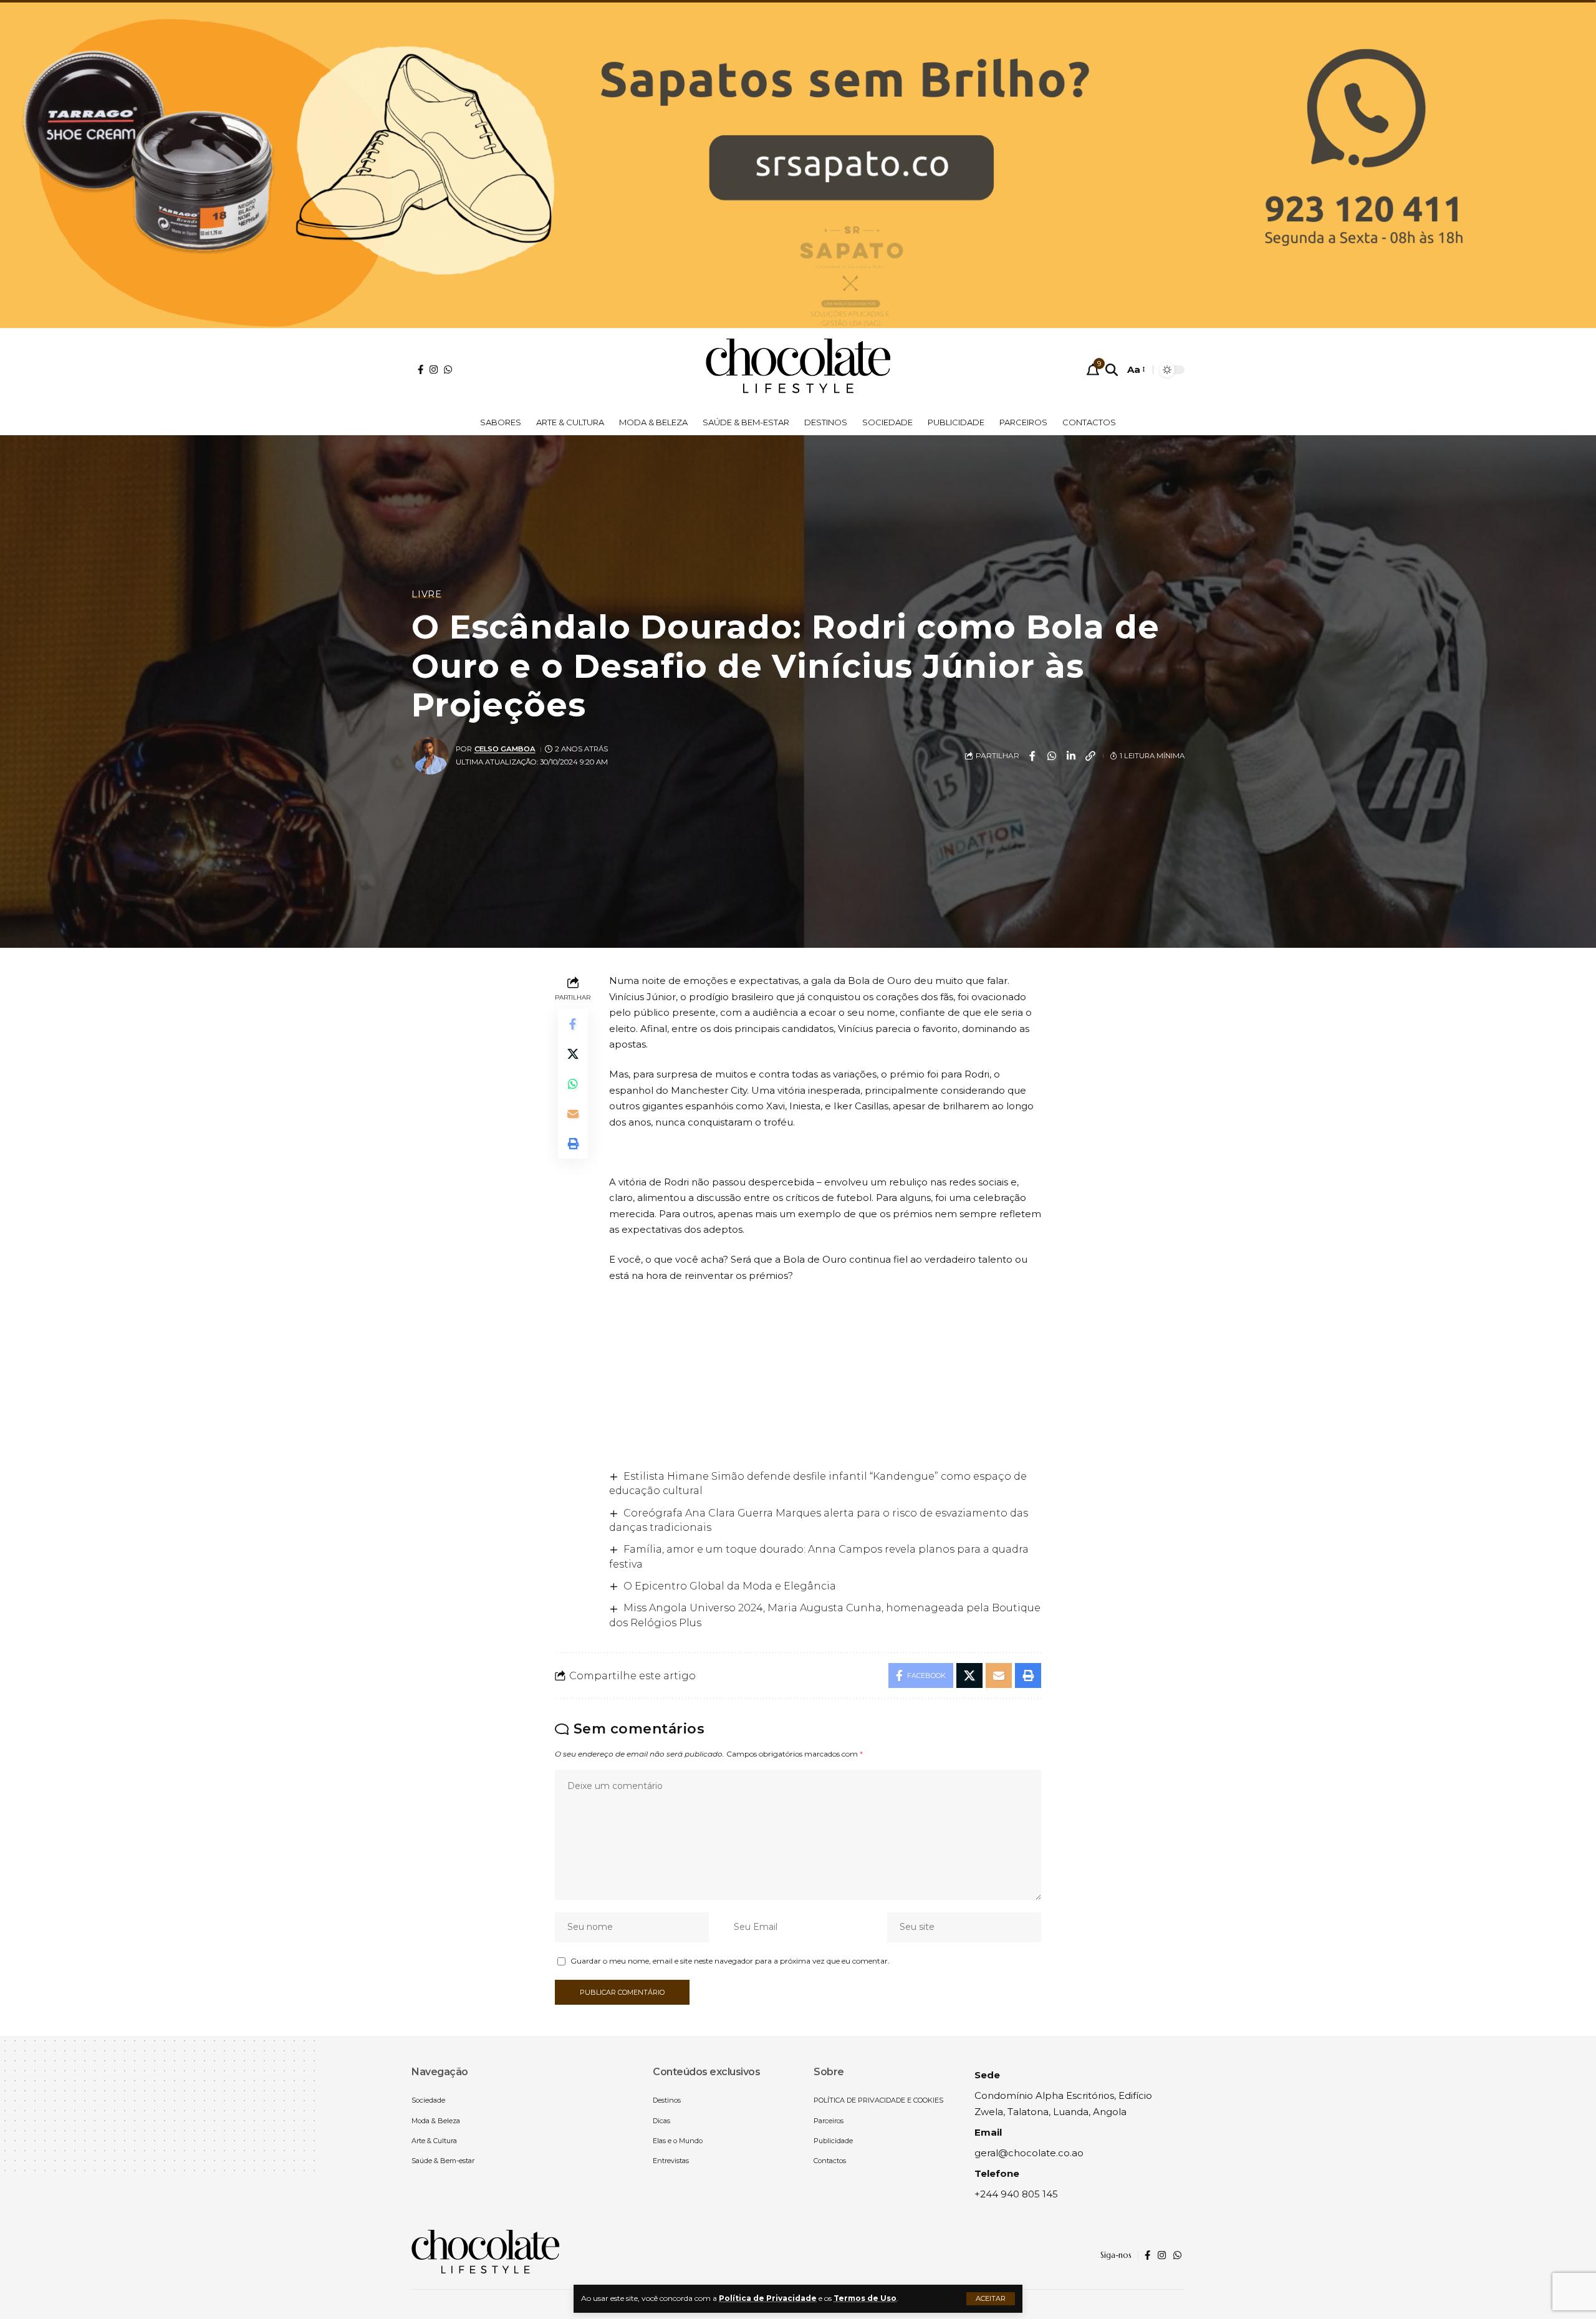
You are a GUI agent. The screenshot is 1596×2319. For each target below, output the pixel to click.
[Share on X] (573, 1054)
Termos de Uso (865, 2298)
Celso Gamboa (505, 749)
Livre (427, 594)
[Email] (573, 1114)
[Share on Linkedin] (1071, 756)
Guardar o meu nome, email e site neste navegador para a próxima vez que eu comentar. (730, 1961)
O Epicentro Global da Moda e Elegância (730, 1586)
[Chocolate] (798, 370)
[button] (991, 2299)
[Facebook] (421, 369)
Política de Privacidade (768, 2298)
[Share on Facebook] (1032, 756)
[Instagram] (434, 369)
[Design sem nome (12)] (798, 164)
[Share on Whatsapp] (1052, 756)
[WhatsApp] (448, 369)
